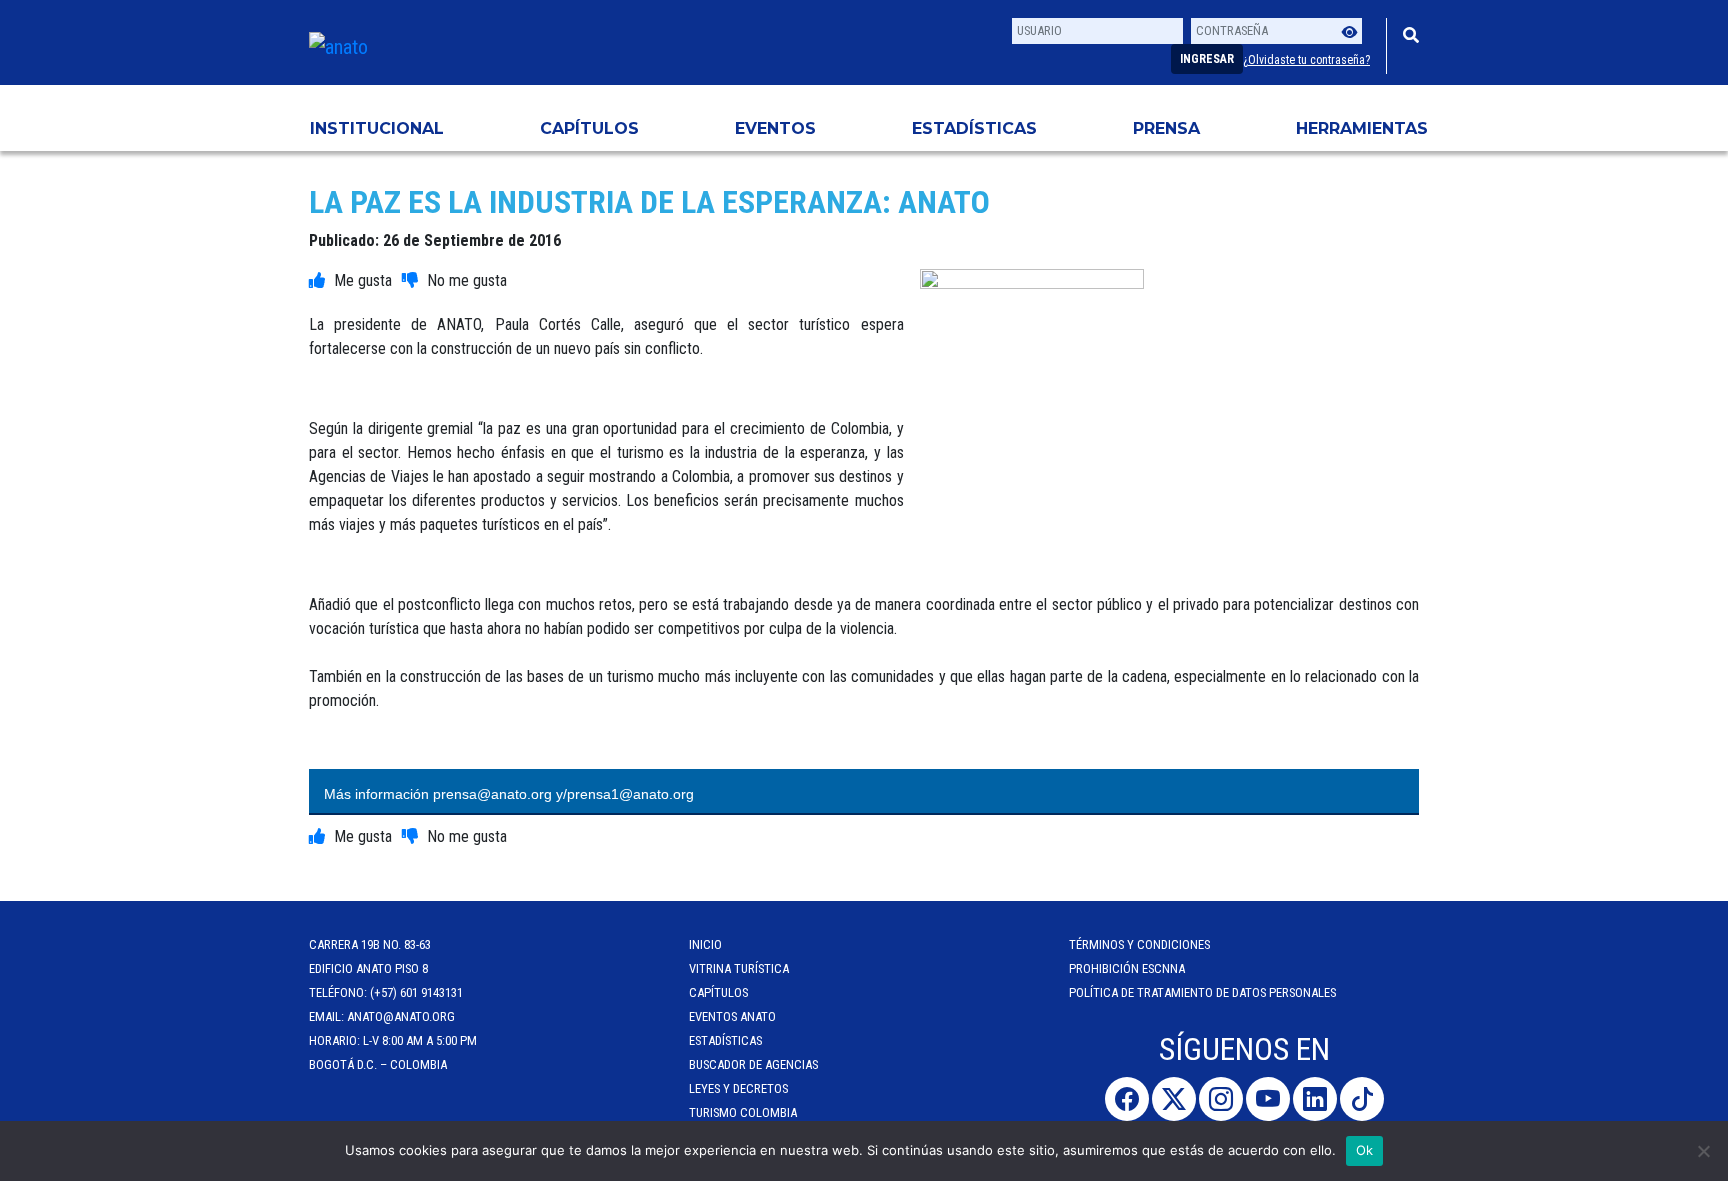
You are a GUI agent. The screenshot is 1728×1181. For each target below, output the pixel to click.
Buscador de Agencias (753, 1064)
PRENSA (1166, 128)
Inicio (705, 944)
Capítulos (589, 128)
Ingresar (1207, 59)
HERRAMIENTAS (1362, 128)
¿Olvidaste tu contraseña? (1306, 60)
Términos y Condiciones (1139, 944)
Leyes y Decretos (738, 1088)
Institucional (377, 128)
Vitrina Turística (739, 968)
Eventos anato (732, 1016)
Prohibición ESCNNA (1127, 968)
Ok (1365, 1150)
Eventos (775, 128)
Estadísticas (974, 128)
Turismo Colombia (743, 1112)
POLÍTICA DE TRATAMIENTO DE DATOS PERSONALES (1202, 992)
